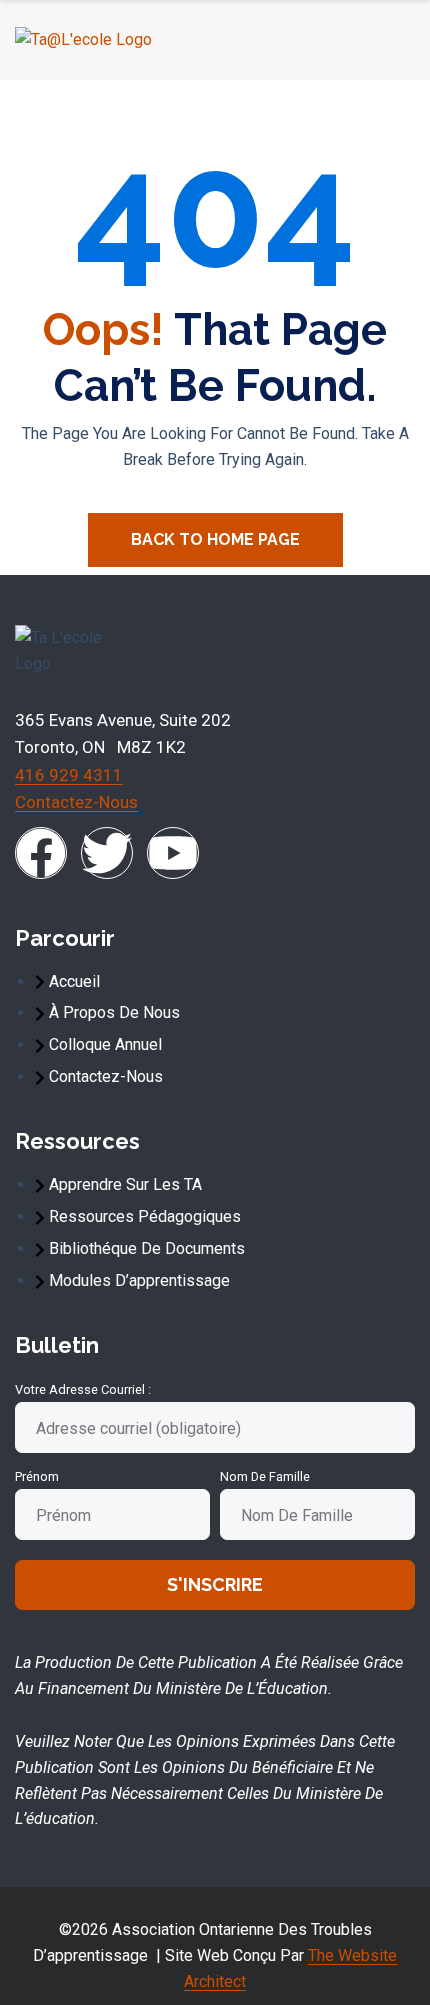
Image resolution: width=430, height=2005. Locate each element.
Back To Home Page (215, 539)
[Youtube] (173, 853)
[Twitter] (107, 853)
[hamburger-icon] (391, 40)
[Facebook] (41, 853)
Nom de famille (265, 1476)
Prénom (37, 1476)
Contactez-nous (76, 802)
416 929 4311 (69, 775)
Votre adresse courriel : (83, 1389)
